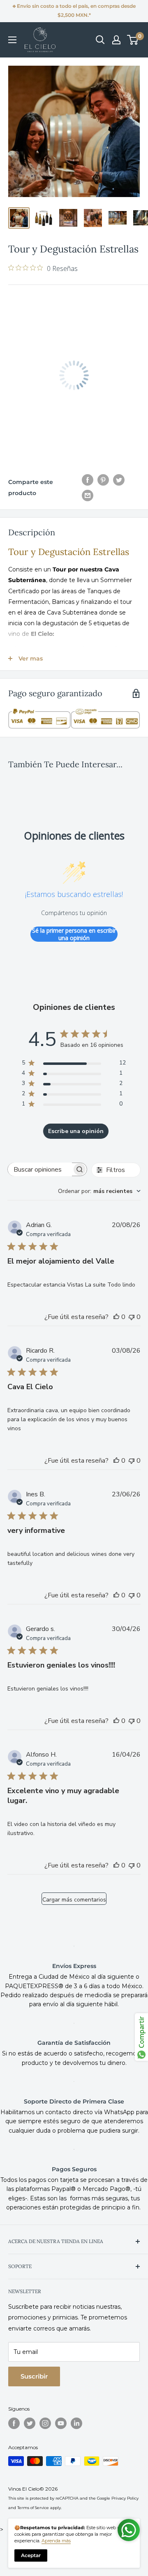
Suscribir (34, 2376)
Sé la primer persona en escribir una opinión (74, 934)
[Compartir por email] (88, 495)
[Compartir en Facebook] (88, 479)
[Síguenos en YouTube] (61, 2423)
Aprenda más (56, 2541)
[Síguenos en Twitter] (30, 2423)
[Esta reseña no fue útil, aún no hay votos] (132, 1317)
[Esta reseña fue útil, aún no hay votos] (116, 1317)
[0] (133, 40)
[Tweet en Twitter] (119, 479)
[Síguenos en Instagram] (45, 2423)
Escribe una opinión (76, 1131)
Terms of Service (33, 2508)
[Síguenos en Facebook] (14, 2423)
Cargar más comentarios (74, 1900)
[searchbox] (40, 1169)
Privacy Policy (125, 2498)
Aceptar (31, 2555)
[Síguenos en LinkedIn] (76, 2423)
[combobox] (99, 1191)
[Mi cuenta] (116, 40)
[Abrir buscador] (100, 40)
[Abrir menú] (12, 40)
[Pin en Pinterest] (103, 479)
